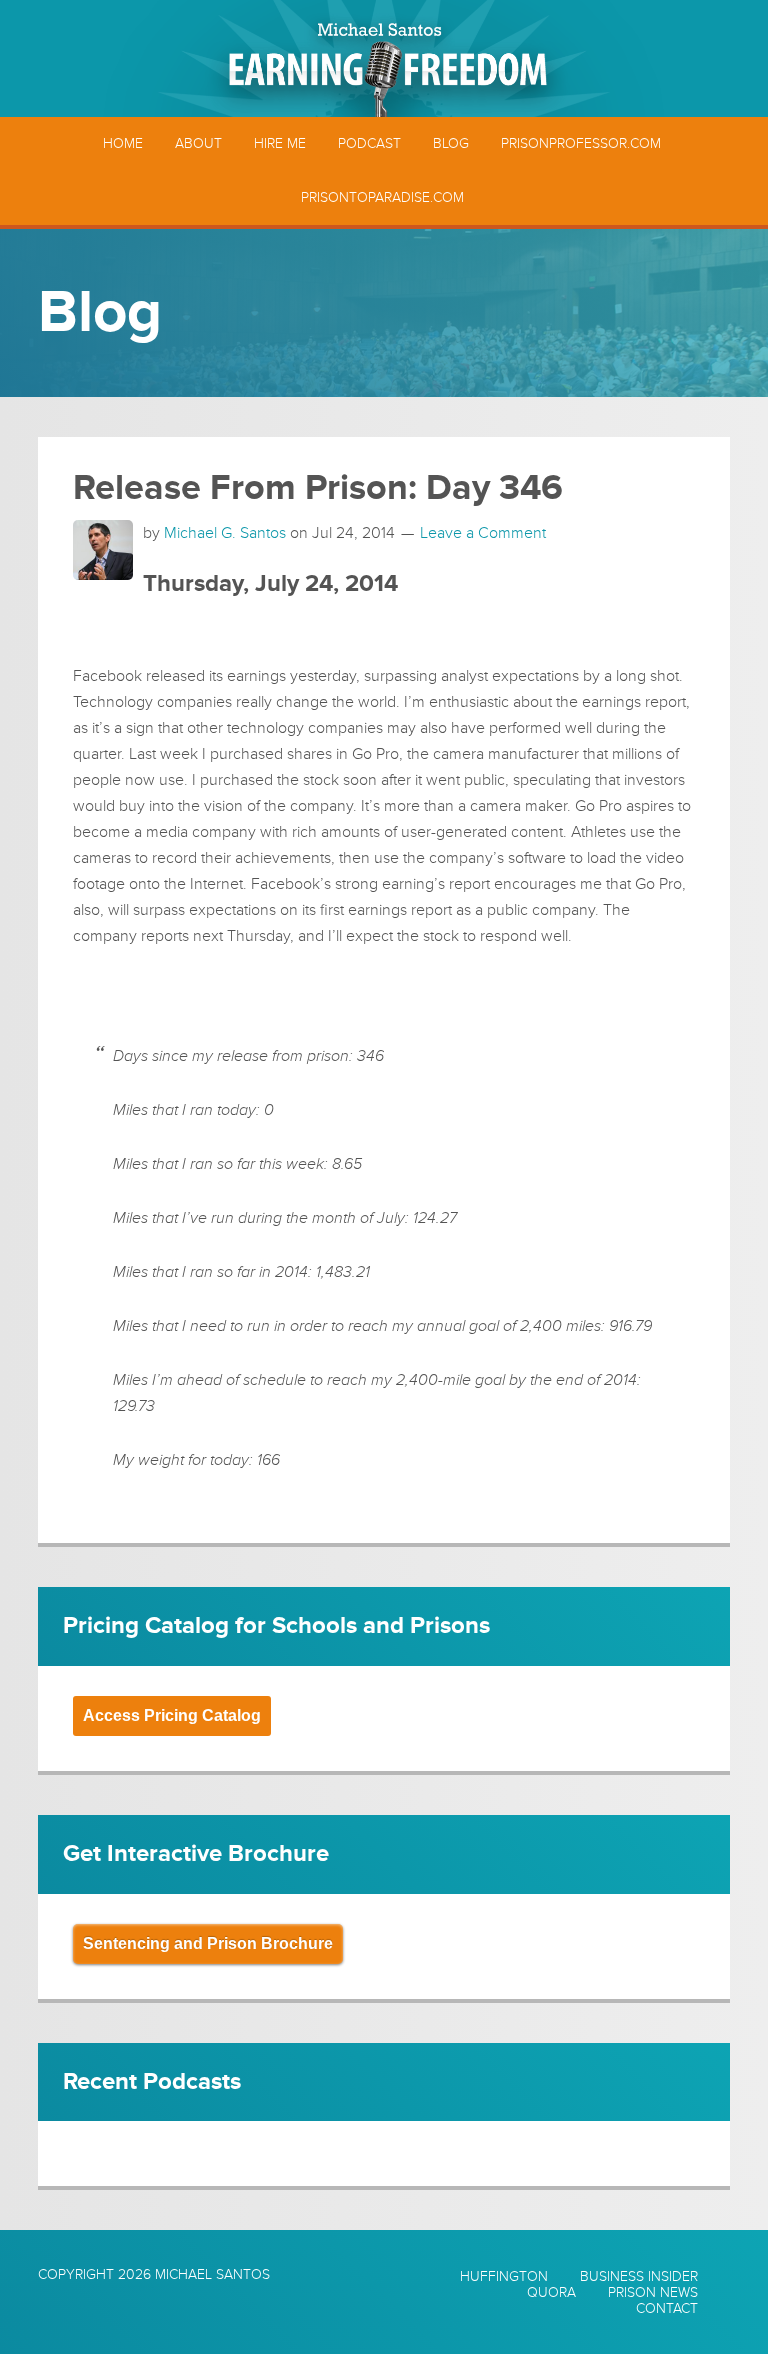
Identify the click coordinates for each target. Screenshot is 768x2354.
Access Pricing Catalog (172, 1715)
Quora (551, 2293)
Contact (667, 2309)
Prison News (653, 2293)
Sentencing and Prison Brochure (208, 1943)
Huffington (504, 2277)
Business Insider (639, 2277)
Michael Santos (212, 2274)
